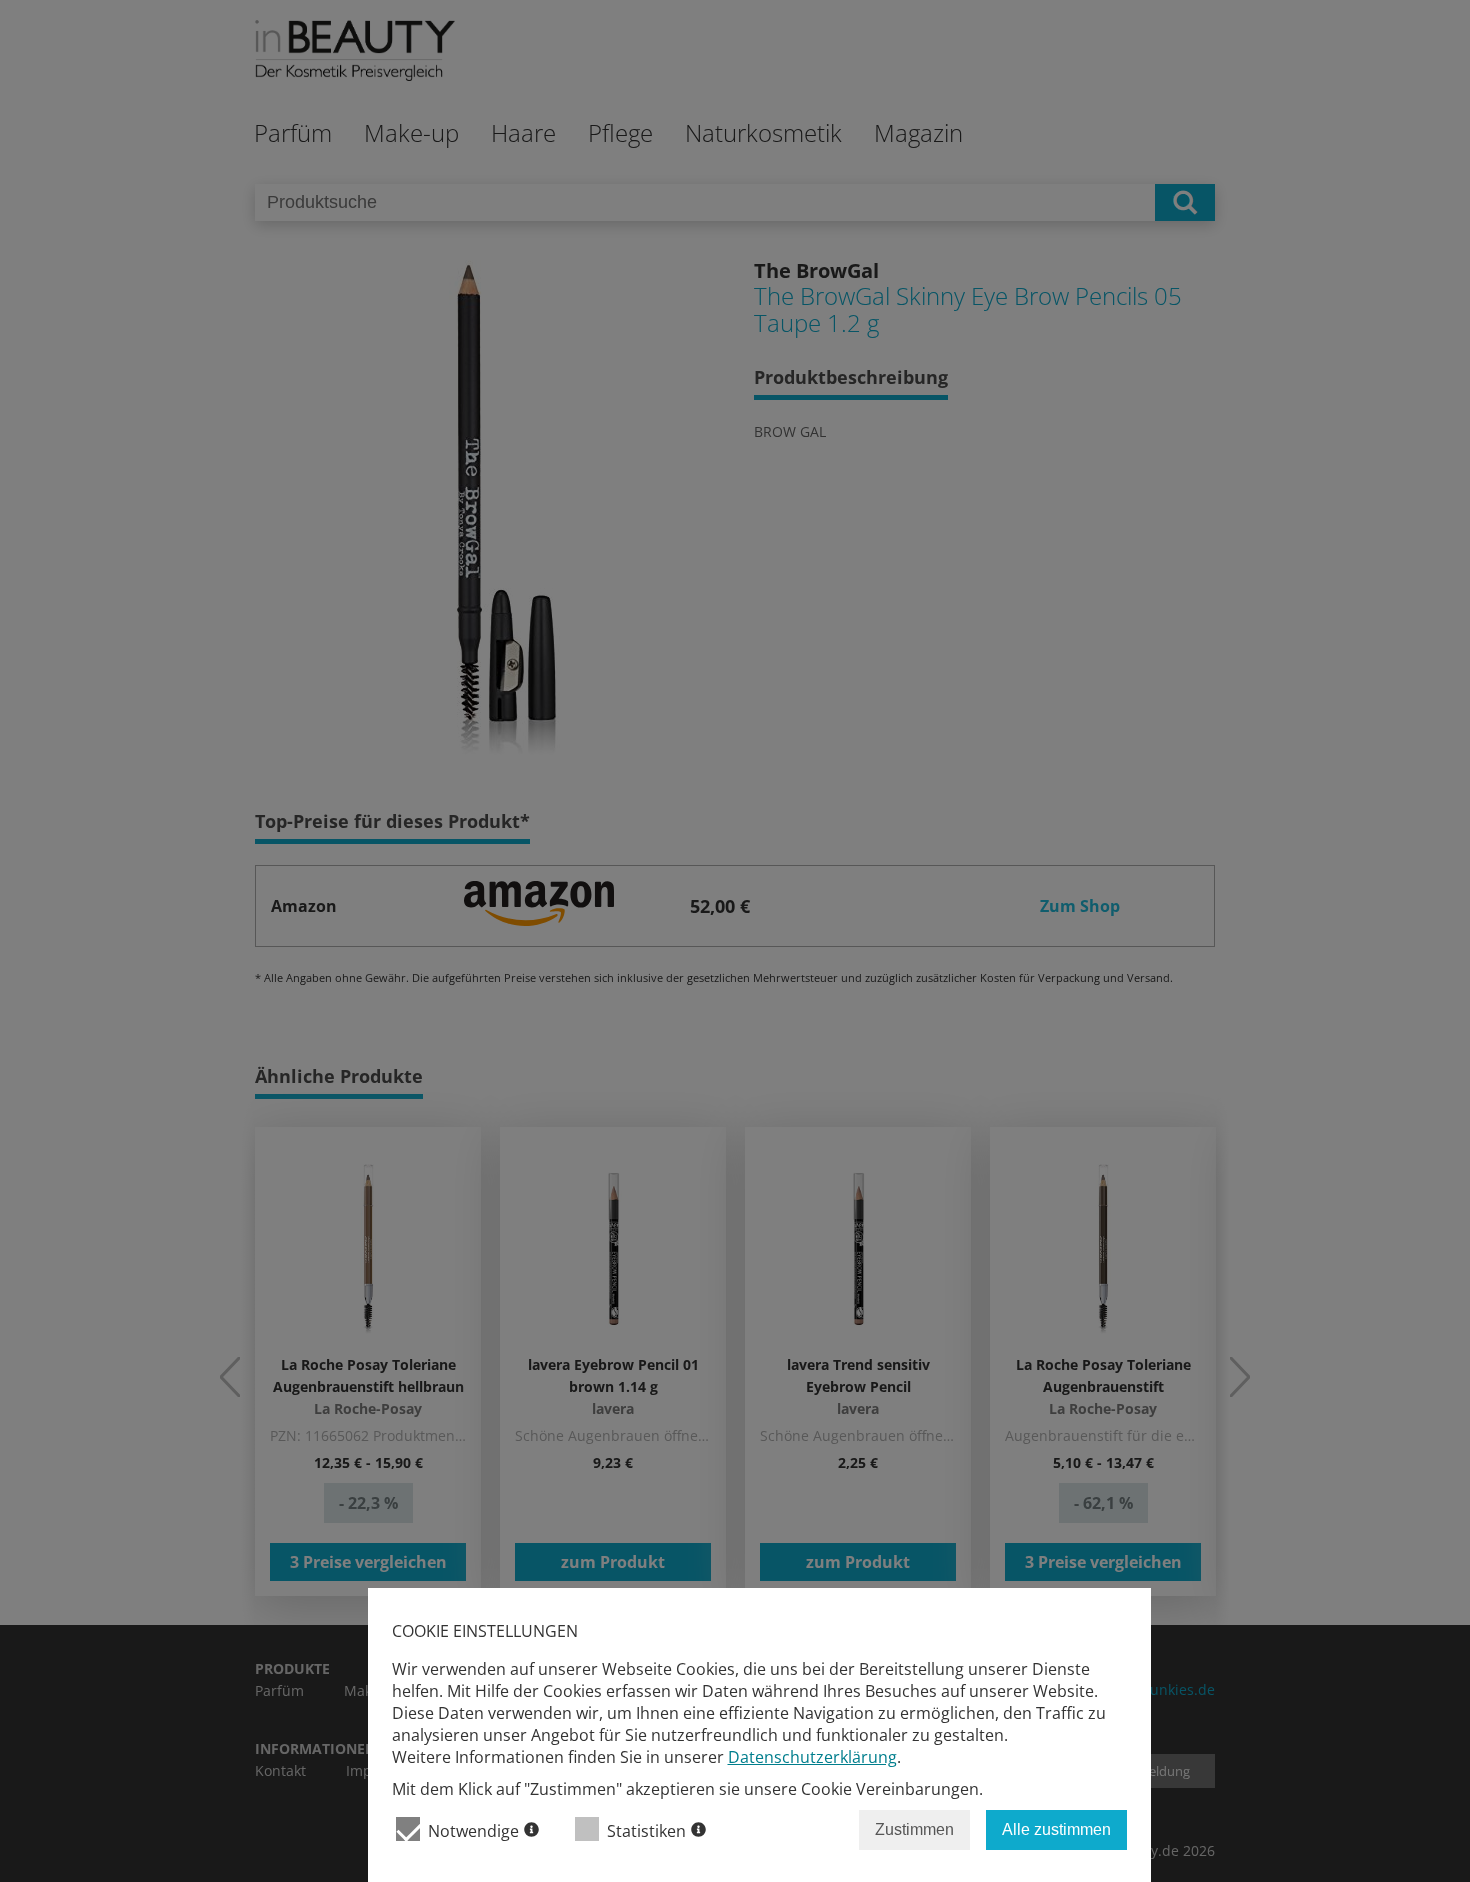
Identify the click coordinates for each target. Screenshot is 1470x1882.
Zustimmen (914, 1829)
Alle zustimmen (1056, 1829)
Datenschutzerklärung (812, 1757)
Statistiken (646, 1831)
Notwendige (473, 1831)
